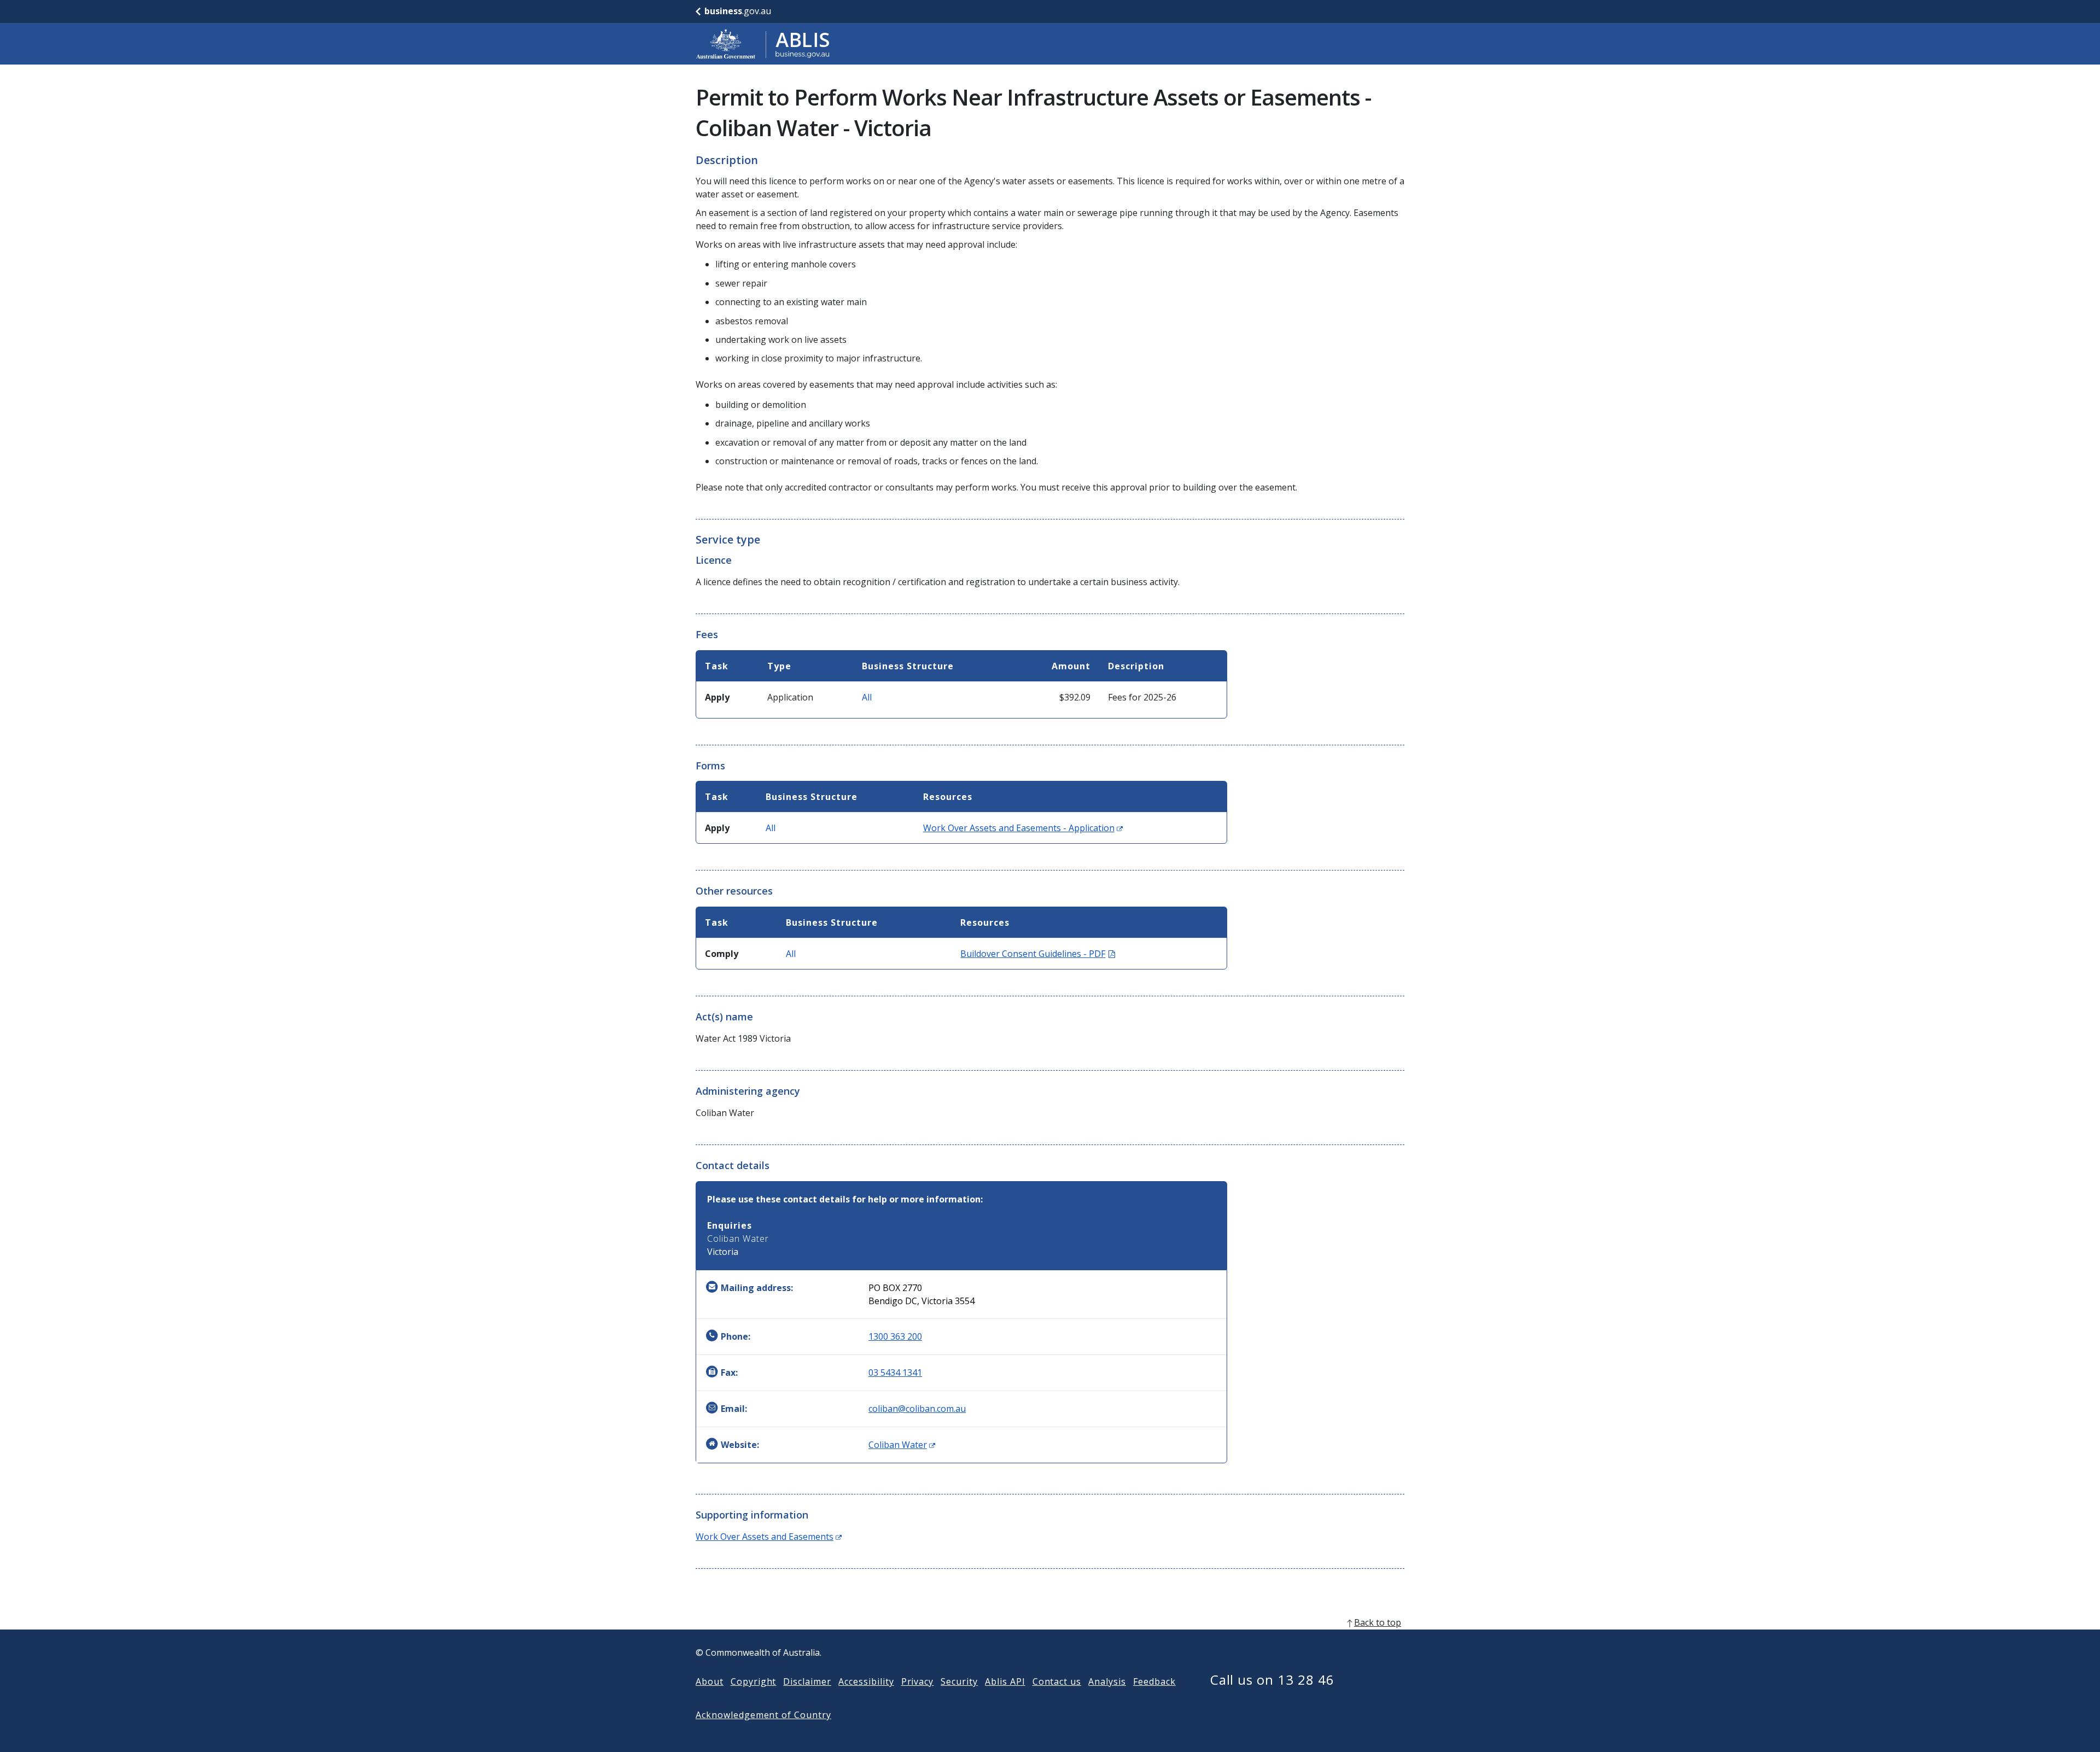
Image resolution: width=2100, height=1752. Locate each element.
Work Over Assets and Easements (769, 1537)
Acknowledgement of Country (763, 1715)
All (867, 697)
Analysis (1107, 1681)
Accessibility (866, 1681)
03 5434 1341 (895, 1373)
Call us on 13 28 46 (1272, 1680)
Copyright (754, 1681)
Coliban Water (902, 1445)
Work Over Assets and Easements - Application (1023, 828)
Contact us (1057, 1681)
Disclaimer (807, 1681)
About (710, 1681)
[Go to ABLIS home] (763, 44)
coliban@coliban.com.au (917, 1409)
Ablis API (1005, 1681)
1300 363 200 (895, 1336)
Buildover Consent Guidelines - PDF (1038, 954)
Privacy (918, 1681)
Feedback (1154, 1681)
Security (959, 1681)
